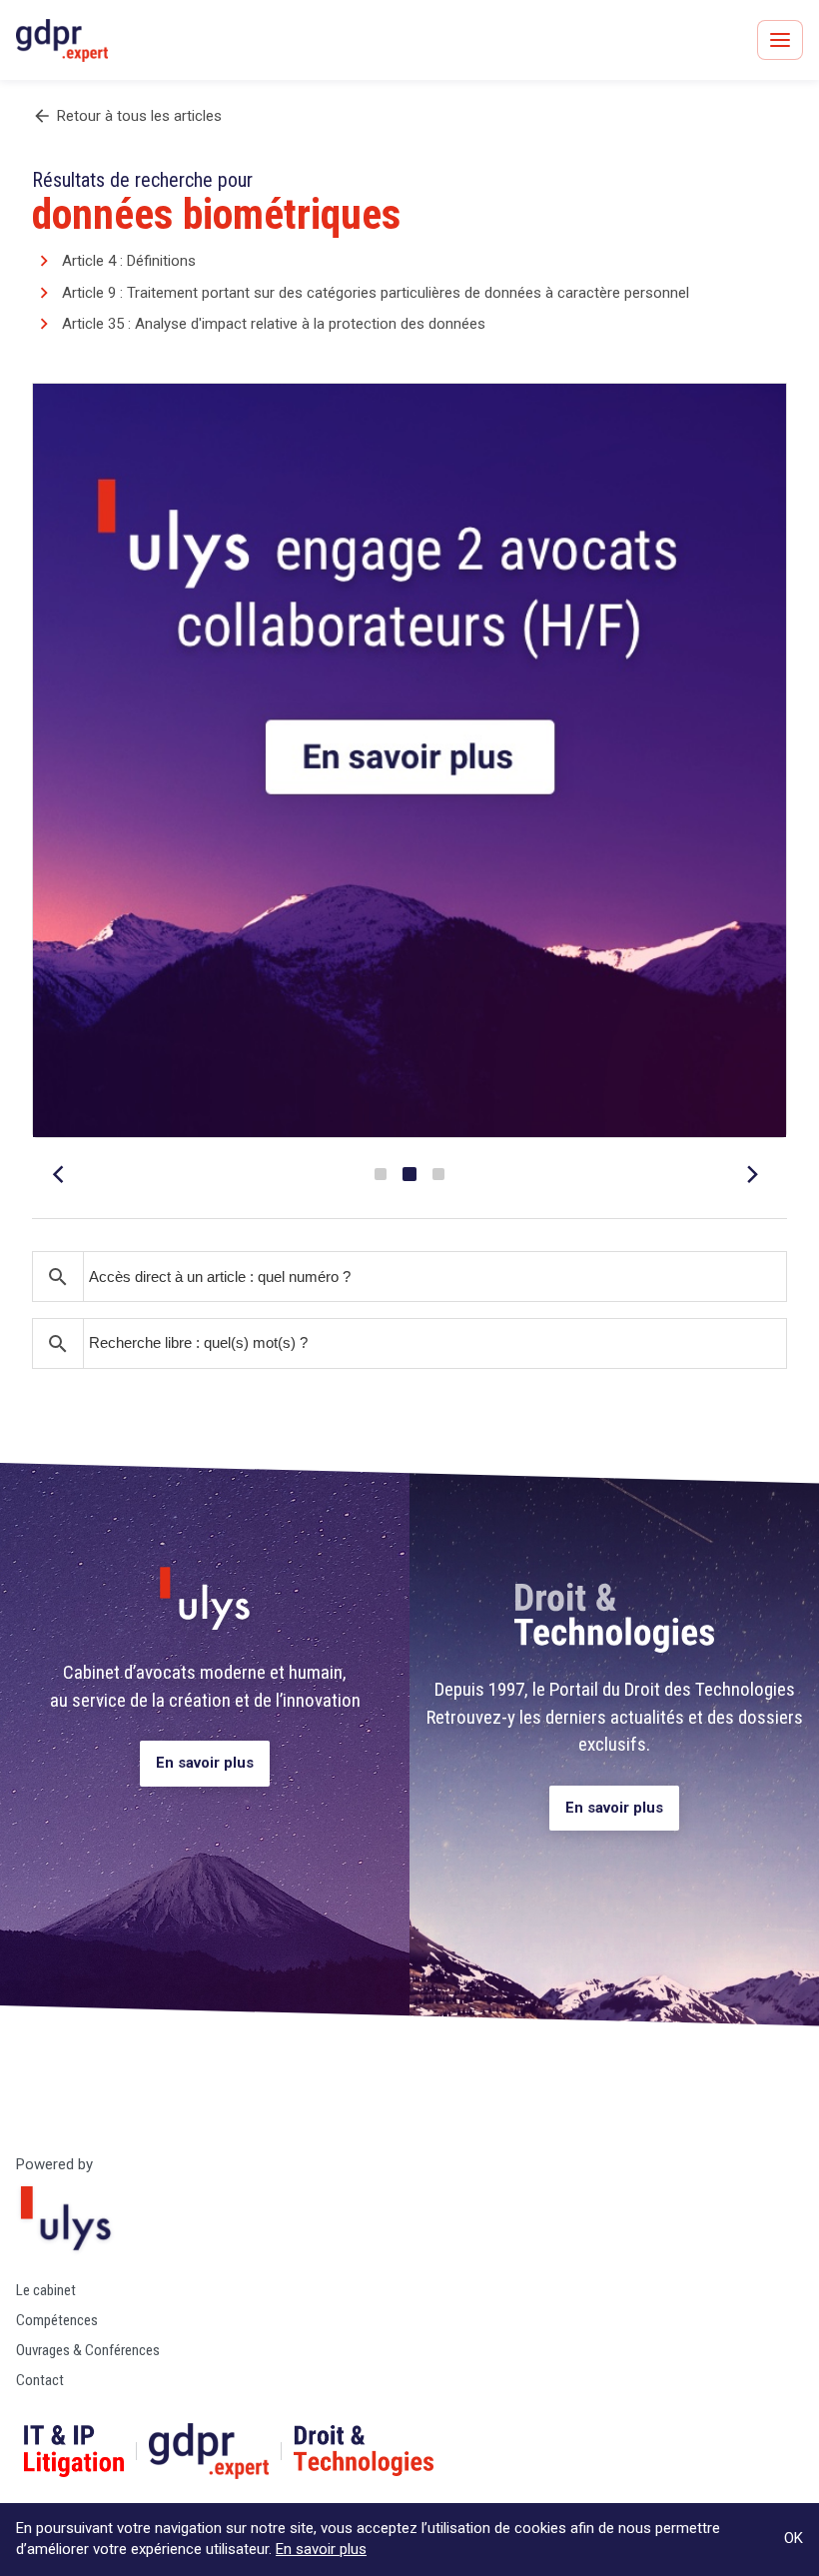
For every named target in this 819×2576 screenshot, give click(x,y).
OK (794, 2538)
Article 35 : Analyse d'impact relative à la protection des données (274, 324)
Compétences (57, 2320)
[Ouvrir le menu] (780, 40)
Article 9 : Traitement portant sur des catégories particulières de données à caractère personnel (376, 293)
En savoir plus (205, 1763)
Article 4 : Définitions (129, 261)
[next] (755, 1174)
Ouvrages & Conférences (88, 2350)
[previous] (64, 1174)
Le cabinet (46, 2290)
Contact (40, 2380)
